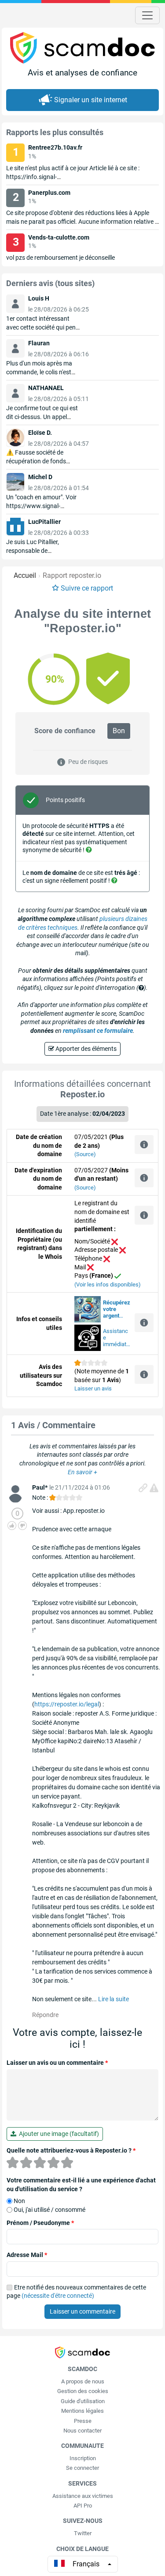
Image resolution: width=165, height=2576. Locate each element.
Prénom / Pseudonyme (40, 2223)
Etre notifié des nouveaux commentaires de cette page (76, 2292)
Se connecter (82, 2468)
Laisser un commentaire (82, 2311)
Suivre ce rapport (87, 588)
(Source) (85, 1154)
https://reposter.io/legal (67, 1704)
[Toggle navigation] (147, 15)
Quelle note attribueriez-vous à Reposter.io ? (71, 2150)
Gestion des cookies (83, 2391)
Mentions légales (82, 2411)
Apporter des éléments (85, 1049)
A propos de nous (83, 2381)
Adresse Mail (27, 2255)
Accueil (25, 575)
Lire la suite (114, 1999)
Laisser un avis (93, 1388)
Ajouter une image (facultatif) (58, 2134)
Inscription (83, 2458)
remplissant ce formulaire (98, 1031)
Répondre (45, 2015)
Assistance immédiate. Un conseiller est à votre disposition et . (117, 1338)
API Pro (83, 2506)
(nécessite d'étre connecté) (58, 2296)
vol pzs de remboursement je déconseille (60, 258)
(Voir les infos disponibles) (108, 1284)
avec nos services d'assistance (117, 1309)
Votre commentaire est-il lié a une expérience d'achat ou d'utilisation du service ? (81, 2185)
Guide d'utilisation (83, 2401)
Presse (83, 2421)
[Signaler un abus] (154, 1488)
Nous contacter (82, 2431)
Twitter (83, 2533)
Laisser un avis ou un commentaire (57, 2063)
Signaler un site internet (91, 100)
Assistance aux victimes (83, 2496)
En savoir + (82, 1472)
